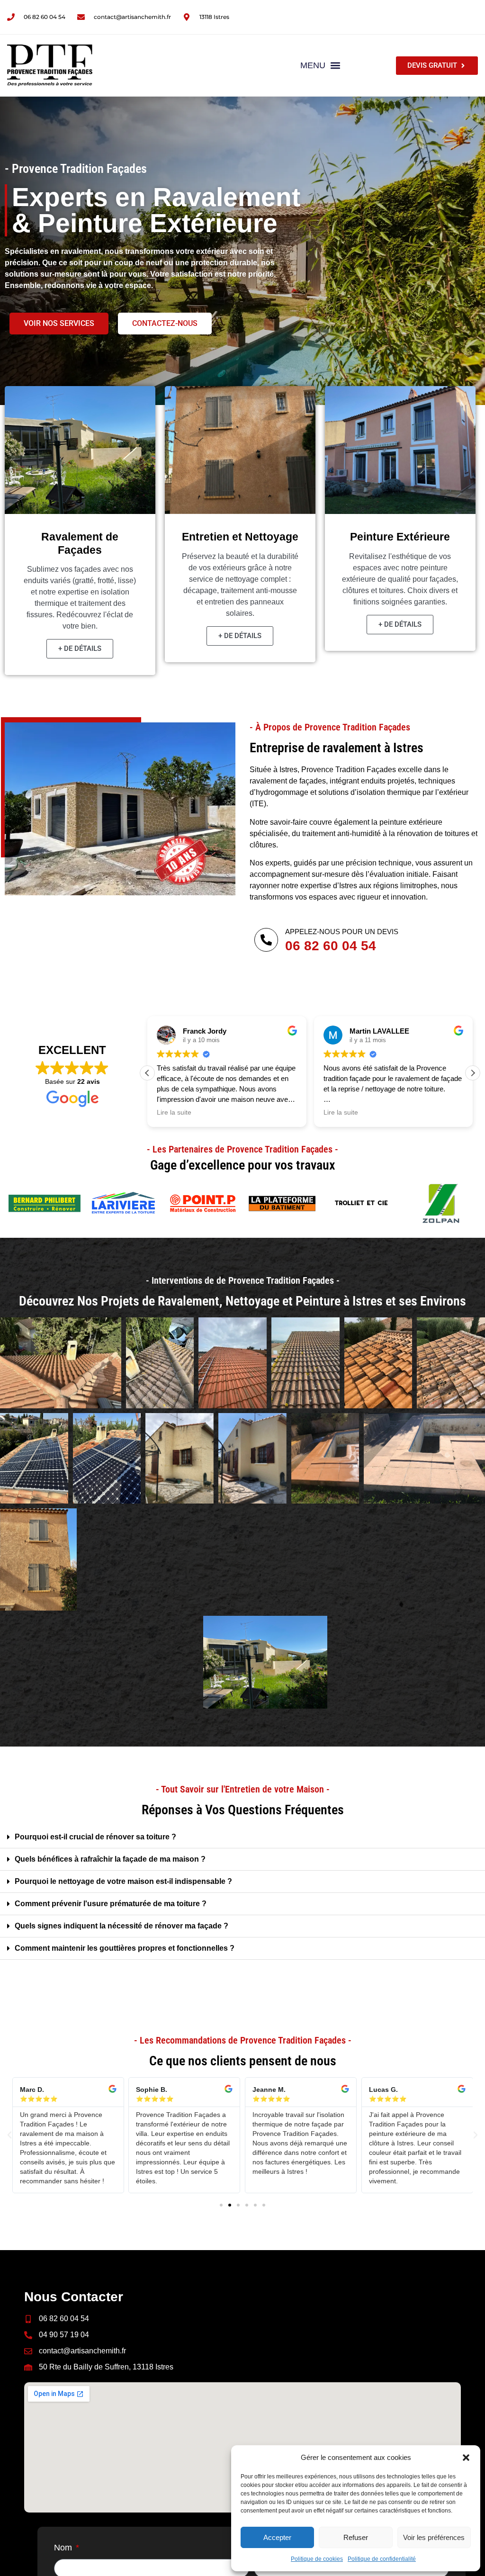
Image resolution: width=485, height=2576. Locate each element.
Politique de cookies (317, 2559)
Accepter (277, 2537)
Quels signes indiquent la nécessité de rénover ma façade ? (121, 1926)
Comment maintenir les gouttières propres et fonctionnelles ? (125, 1948)
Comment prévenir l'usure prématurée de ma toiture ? (111, 1904)
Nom (64, 2548)
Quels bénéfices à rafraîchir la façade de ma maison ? (110, 1859)
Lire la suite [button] (174, 1112)
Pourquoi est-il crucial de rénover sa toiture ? (95, 1837)
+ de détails (80, 649)
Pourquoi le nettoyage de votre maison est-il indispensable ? (123, 1881)
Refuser (356, 2537)
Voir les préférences (434, 2537)
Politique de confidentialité (382, 2559)
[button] (466, 2458)
